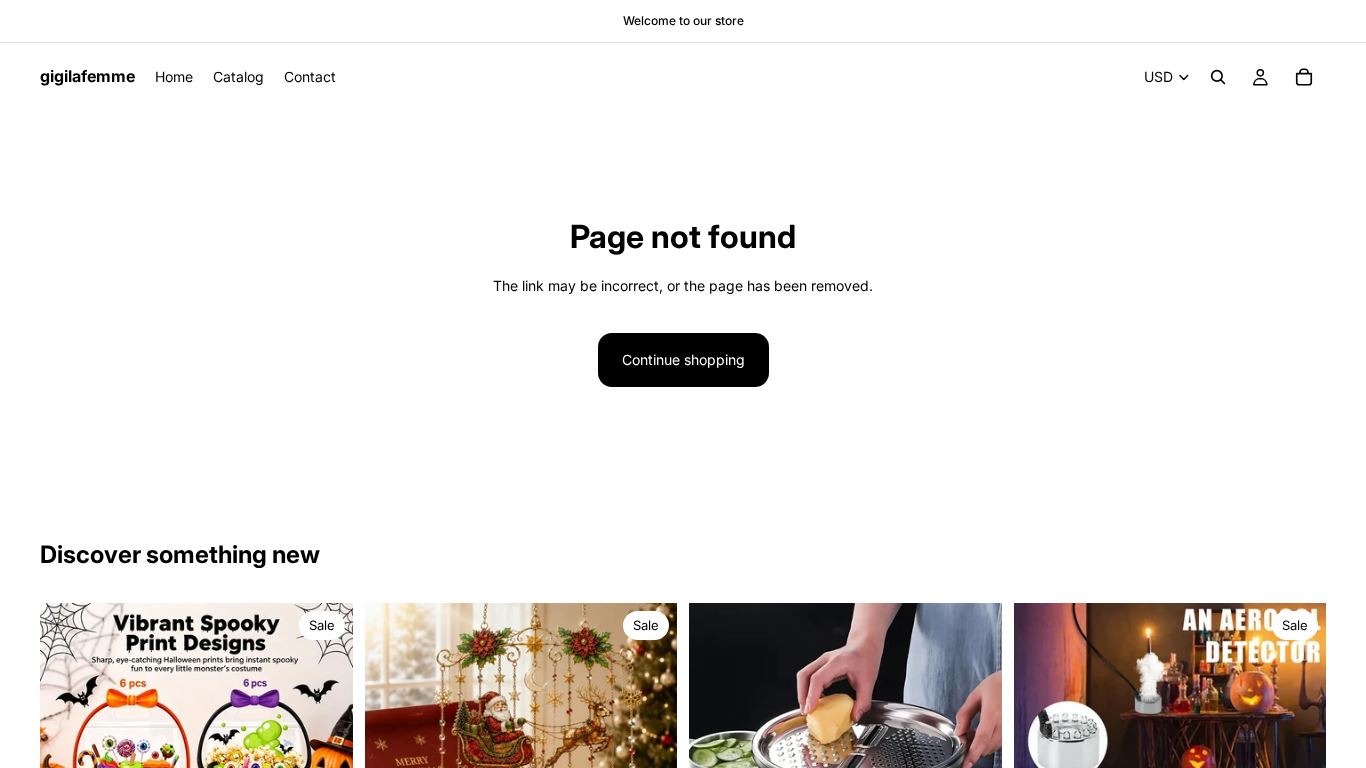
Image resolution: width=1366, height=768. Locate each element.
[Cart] (1304, 77)
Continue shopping (683, 359)
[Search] (1218, 77)
